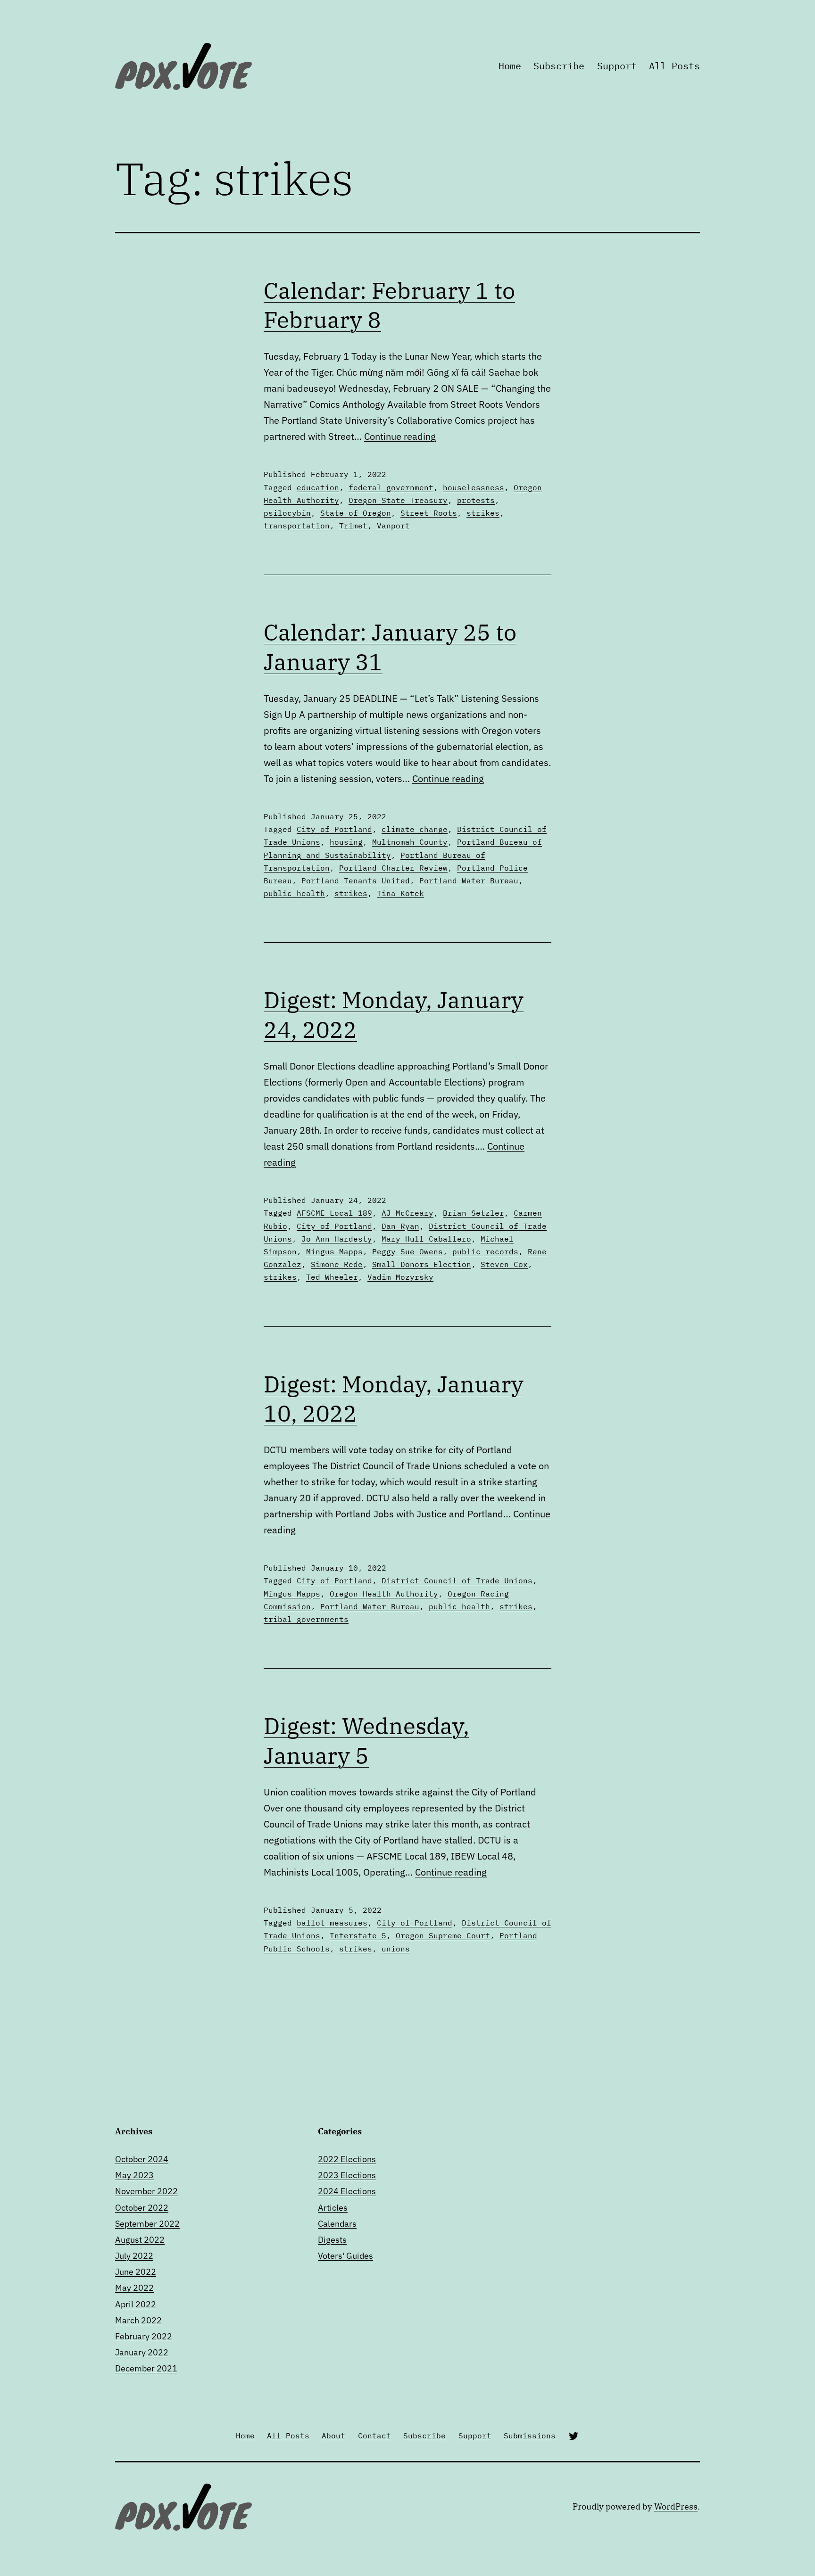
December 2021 (146, 2368)
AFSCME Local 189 (334, 1213)
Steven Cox (504, 1264)
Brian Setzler (474, 1213)
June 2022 (136, 2272)
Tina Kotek (400, 893)
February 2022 (144, 2336)
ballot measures (332, 1923)
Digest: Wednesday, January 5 (366, 1740)
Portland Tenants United (356, 881)
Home (510, 66)
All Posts (674, 66)
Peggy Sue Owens (407, 1251)
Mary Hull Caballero (426, 1239)
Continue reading (400, 436)
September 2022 (147, 2224)
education (318, 487)
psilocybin (287, 513)
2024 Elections (347, 2191)
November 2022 (146, 2191)
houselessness (474, 487)
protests (476, 500)
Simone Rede (337, 1264)
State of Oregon (356, 513)
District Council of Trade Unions (457, 1580)
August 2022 (140, 2240)
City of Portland (334, 829)
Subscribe (559, 66)
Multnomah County (410, 842)
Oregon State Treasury (398, 500)
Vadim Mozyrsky (400, 1277)
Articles (333, 2208)
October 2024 (142, 2159)
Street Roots (429, 513)
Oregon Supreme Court (443, 1935)
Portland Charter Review (393, 868)
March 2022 (138, 2320)
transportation (297, 526)
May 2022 (134, 2288)
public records (485, 1251)
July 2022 (134, 2256)
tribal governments (306, 1619)
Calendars (337, 2224)
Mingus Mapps (334, 1251)
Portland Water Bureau (469, 881)
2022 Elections (347, 2159)
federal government (391, 487)
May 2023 (134, 2175)
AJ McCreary (407, 1213)
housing (346, 842)
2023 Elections (347, 2175)
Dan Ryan (400, 1226)
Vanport (393, 526)
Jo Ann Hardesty (337, 1239)
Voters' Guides (345, 2256)
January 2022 (142, 2352)
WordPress (676, 2506)
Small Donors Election (422, 1264)
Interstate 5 (358, 1935)
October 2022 (142, 2208)
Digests (332, 2240)
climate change (415, 829)
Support (617, 66)
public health (294, 893)
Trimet (353, 526)
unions (396, 1949)
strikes (483, 513)
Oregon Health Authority (384, 1594)
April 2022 (136, 2304)
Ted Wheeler (332, 1277)
